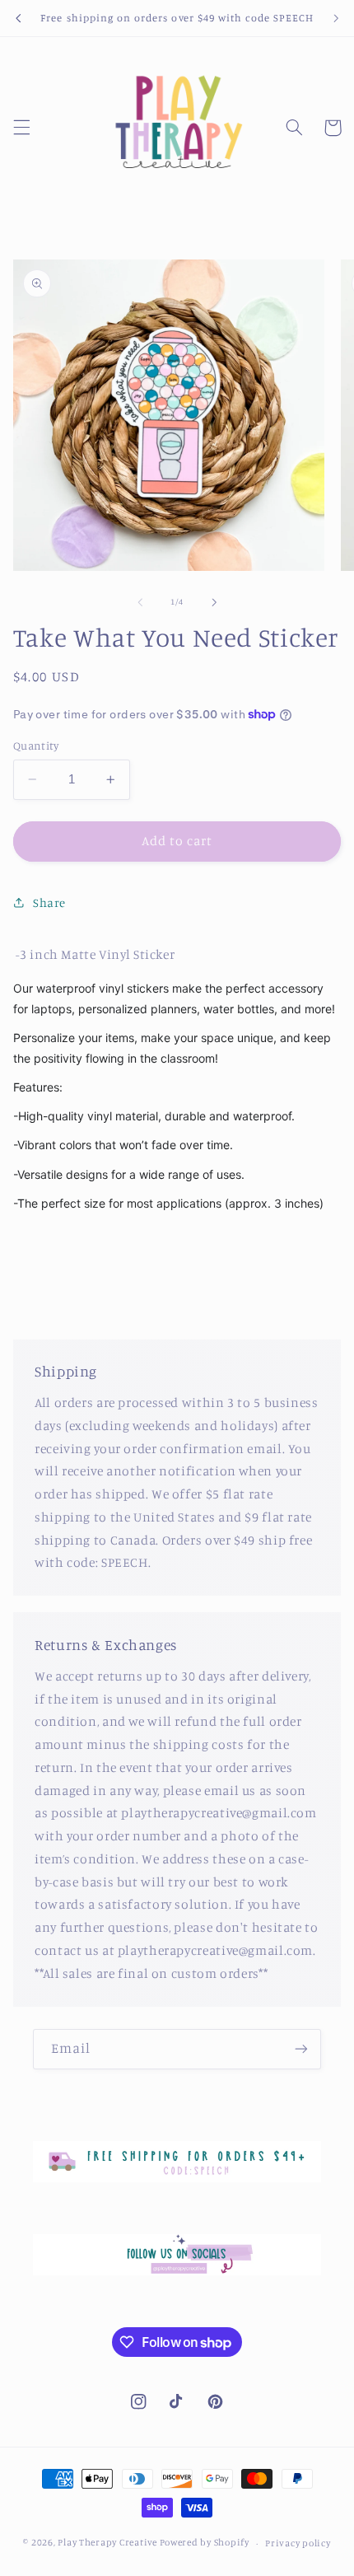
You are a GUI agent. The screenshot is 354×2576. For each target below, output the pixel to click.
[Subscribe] (301, 2049)
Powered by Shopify (205, 2543)
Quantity (36, 746)
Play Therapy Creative (107, 2543)
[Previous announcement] (18, 18)
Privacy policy (298, 2543)
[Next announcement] (336, 18)
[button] (21, 128)
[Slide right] (214, 602)
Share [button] (49, 902)
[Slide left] (140, 602)
